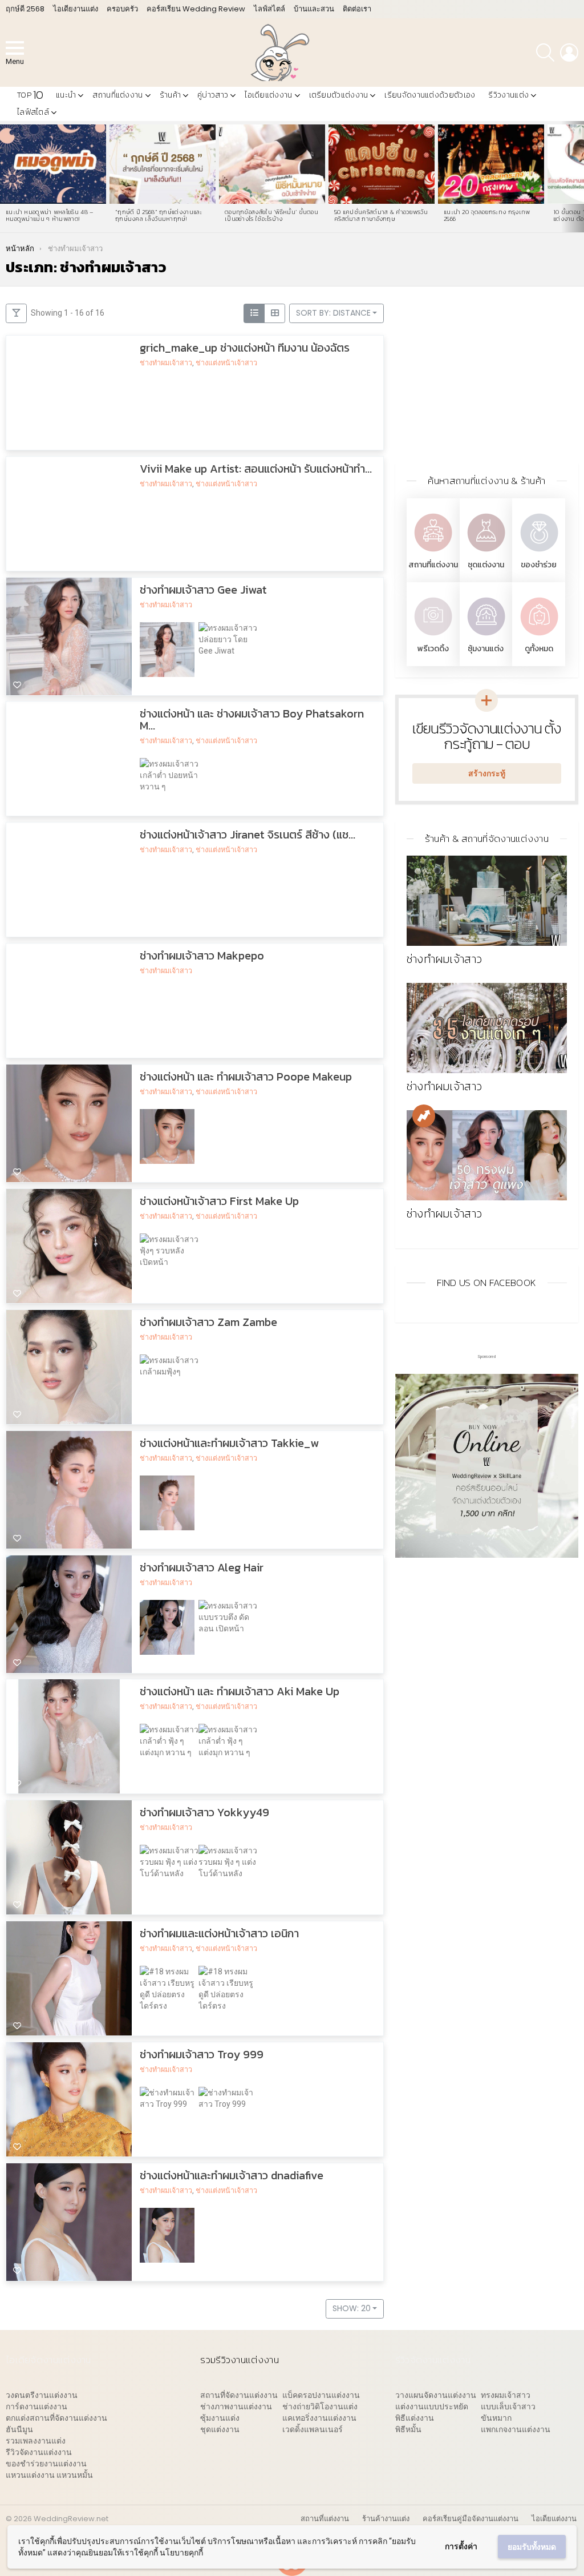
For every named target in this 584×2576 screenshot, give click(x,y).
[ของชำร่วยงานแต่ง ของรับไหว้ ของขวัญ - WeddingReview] (539, 553)
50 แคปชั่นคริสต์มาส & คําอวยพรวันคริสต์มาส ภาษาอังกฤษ (381, 215)
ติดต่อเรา (357, 9)
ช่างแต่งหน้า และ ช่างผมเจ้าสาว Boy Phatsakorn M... (252, 720)
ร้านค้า (171, 95)
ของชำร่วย (539, 565)
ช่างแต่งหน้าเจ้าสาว (226, 363)
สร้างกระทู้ (487, 773)
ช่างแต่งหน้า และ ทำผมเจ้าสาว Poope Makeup (246, 1077)
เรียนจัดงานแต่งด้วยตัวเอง (430, 95)
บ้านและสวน (314, 9)
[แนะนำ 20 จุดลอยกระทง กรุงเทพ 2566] (491, 164)
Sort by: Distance (333, 313)
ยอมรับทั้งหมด (532, 2547)
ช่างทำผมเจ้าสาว (166, 363)
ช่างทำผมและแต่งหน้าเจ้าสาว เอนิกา (219, 1934)
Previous (6, 177)
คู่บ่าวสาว (213, 95)
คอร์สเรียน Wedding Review (196, 9)
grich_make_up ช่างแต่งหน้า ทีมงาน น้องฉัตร (245, 348)
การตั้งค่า (461, 2546)
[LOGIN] (569, 53)
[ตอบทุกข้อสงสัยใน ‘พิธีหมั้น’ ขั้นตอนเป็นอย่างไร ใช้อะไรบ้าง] (272, 164)
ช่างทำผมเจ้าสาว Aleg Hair (202, 1567)
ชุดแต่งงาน (486, 565)
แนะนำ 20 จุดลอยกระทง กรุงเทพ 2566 (487, 215)
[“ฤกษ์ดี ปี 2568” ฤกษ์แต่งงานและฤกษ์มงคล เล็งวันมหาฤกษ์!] (163, 164)
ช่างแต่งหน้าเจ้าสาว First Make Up (219, 1201)
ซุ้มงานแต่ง (486, 649)
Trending (424, 1116)
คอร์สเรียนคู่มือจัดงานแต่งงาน (471, 2519)
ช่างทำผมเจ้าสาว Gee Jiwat (203, 590)
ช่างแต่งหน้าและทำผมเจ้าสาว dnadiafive (232, 2176)
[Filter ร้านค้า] (16, 313)
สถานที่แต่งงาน (117, 95)
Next (578, 177)
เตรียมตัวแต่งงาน (339, 95)
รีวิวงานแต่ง (508, 95)
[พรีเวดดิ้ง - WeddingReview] (433, 637)
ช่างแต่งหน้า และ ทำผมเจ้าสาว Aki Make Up (240, 1692)
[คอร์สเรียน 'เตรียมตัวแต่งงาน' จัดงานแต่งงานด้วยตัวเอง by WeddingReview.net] (487, 1552)
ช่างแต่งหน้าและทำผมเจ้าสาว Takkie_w (229, 1443)
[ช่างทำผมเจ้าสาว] (487, 901)
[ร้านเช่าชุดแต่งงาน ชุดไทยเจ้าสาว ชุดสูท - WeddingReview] (486, 553)
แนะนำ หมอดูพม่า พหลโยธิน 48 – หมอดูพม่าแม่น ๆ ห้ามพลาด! (50, 215)
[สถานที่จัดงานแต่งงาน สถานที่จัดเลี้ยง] (433, 553)
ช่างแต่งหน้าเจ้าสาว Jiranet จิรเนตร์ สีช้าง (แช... (248, 835)
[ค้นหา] (545, 53)
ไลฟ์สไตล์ (269, 9)
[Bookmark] (17, 440)
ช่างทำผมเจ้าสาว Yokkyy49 (204, 1813)
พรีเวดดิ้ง (433, 649)
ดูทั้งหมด (539, 649)
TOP (30, 95)
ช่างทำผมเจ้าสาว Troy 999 (202, 2055)
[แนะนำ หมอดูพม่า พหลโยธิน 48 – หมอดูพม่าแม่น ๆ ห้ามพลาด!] (53, 164)
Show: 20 (352, 2308)
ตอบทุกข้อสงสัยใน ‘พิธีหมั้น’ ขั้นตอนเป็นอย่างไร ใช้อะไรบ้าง (271, 215)
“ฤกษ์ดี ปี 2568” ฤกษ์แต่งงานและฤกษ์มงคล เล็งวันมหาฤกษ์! (159, 215)
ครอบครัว (122, 9)
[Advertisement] (487, 375)
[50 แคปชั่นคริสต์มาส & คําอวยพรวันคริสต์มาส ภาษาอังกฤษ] (382, 164)
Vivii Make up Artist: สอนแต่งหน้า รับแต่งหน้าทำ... (256, 469)
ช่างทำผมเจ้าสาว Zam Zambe (208, 1322)
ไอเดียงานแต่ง (76, 9)
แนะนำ (66, 95)
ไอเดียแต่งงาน (268, 95)
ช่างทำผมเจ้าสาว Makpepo (202, 956)
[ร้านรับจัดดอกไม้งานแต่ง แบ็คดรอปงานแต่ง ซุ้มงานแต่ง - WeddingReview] (486, 637)
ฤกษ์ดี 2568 (25, 9)
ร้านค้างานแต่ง (386, 2519)
